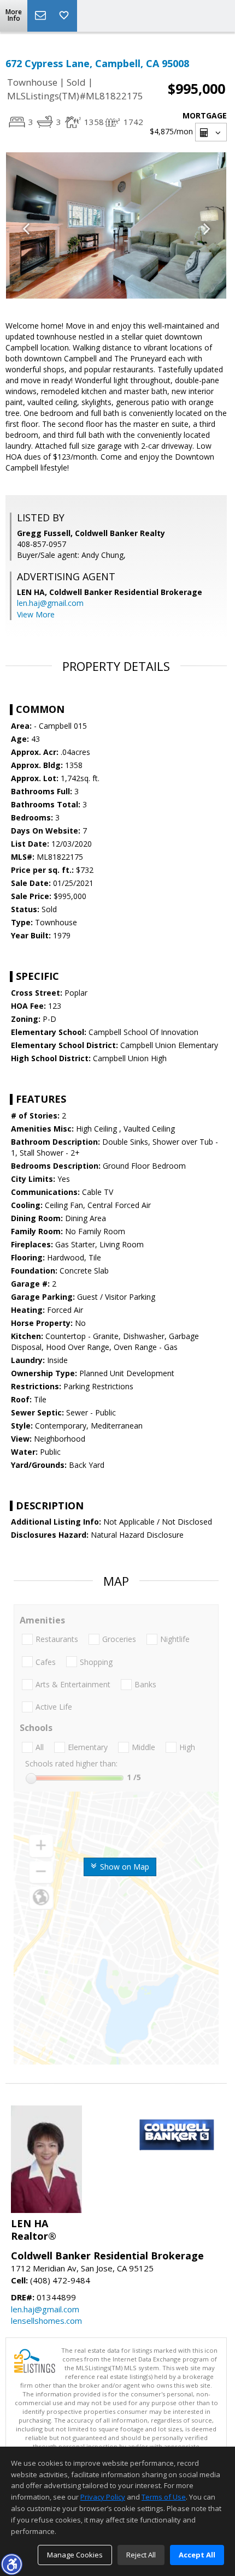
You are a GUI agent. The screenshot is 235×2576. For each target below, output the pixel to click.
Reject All (141, 2555)
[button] (11, 2564)
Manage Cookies (75, 2555)
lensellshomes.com (46, 2321)
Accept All (197, 2555)
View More (36, 614)
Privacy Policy (103, 2497)
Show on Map (124, 1867)
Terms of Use (164, 2497)
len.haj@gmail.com (50, 603)
